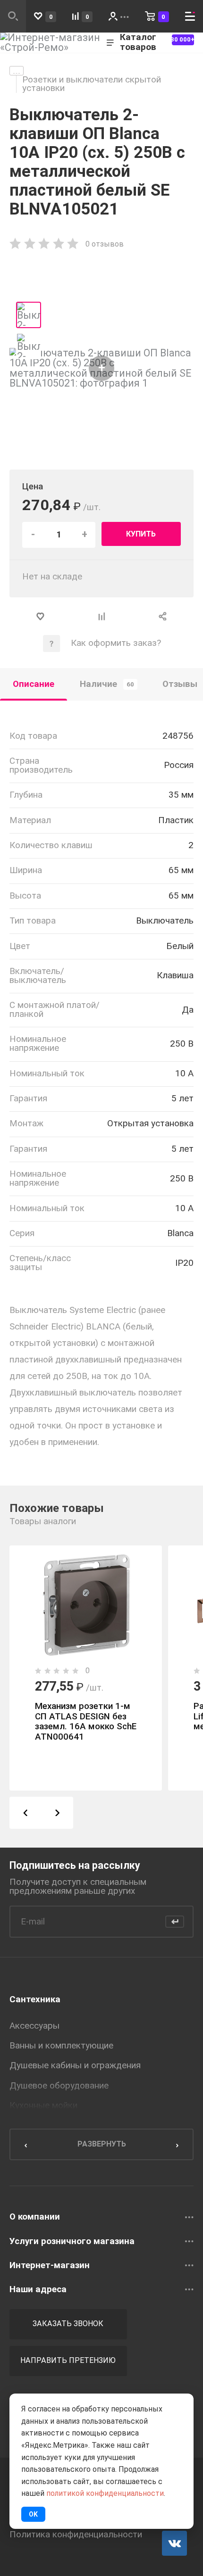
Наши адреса (38, 2290)
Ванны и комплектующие (61, 2046)
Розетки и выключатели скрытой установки (92, 84)
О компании (35, 2217)
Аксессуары (34, 2026)
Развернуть (102, 2144)
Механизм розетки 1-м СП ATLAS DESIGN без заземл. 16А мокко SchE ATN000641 (86, 1721)
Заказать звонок (68, 2324)
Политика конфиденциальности (76, 2535)
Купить (141, 534)
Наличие (107, 684)
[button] (25, 1812)
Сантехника (35, 1999)
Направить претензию (68, 2360)
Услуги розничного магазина (72, 2242)
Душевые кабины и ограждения (75, 2065)
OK (33, 2514)
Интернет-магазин (50, 2266)
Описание (34, 684)
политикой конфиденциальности (105, 2493)
